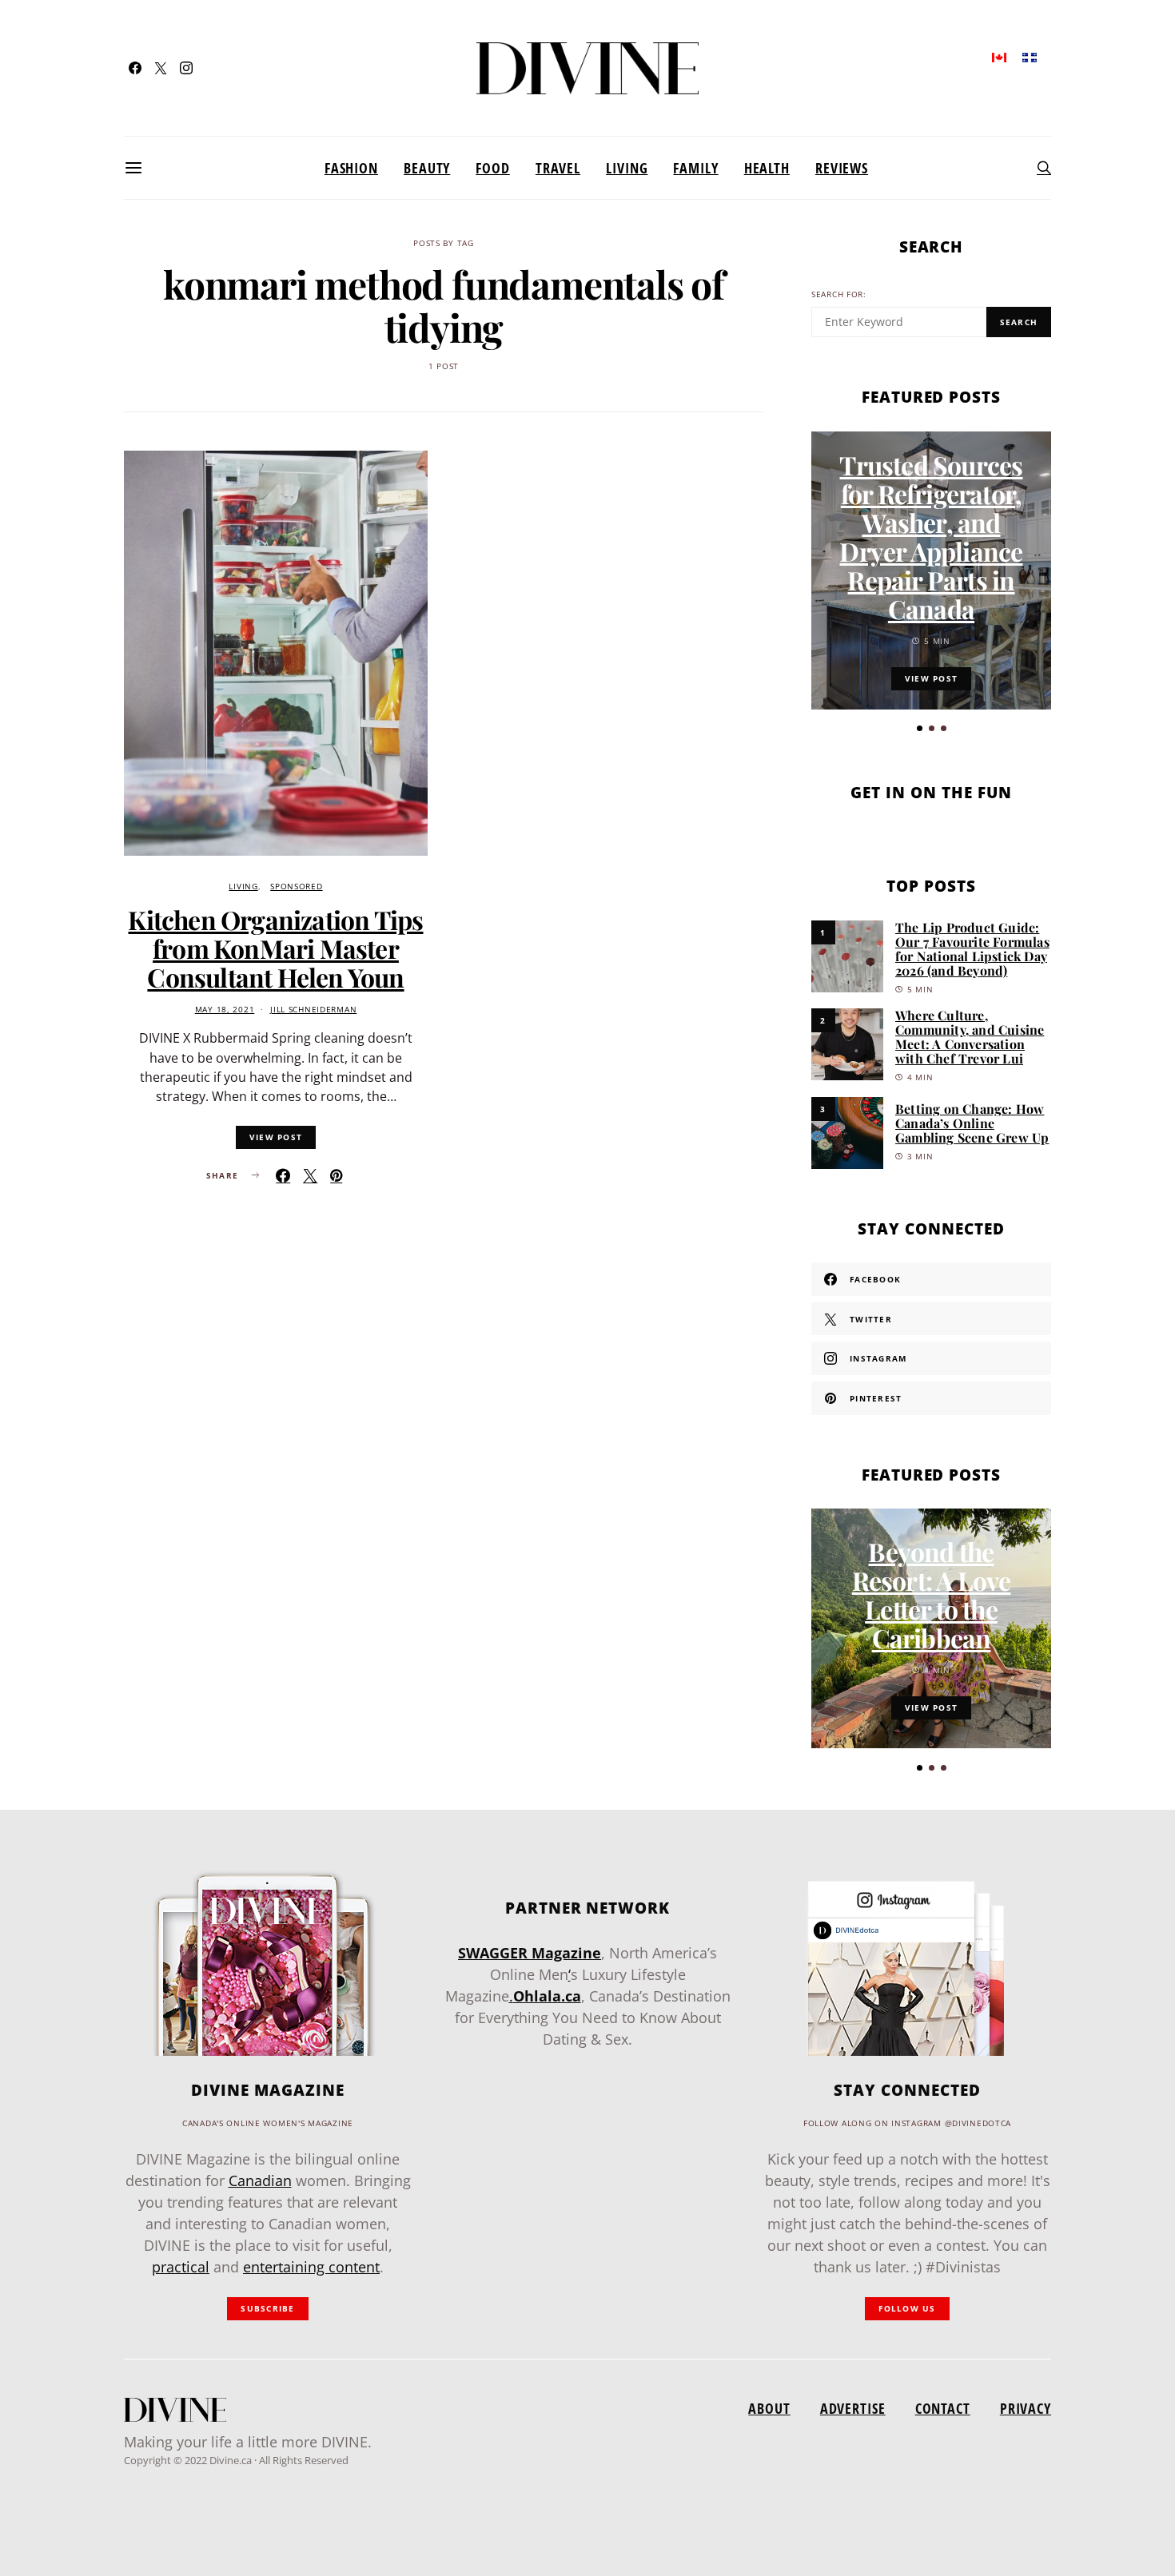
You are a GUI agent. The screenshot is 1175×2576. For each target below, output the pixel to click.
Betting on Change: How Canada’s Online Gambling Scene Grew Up (972, 1123)
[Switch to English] (999, 56)
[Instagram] (186, 68)
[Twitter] (161, 68)
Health (767, 168)
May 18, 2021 (225, 1010)
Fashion (351, 168)
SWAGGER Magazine (530, 1953)
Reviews (842, 168)
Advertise (853, 2408)
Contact (943, 2408)
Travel (558, 168)
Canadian (260, 2180)
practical (181, 2267)
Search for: (839, 294)
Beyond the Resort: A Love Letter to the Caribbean (932, 1594)
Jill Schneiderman (313, 1010)
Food (493, 168)
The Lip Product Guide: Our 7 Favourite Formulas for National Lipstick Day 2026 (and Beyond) (972, 949)
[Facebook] (135, 68)
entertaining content (311, 2267)
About (769, 2408)
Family (695, 168)
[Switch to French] (1030, 56)
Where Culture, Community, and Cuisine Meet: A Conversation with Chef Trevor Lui (970, 1037)
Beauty (427, 168)
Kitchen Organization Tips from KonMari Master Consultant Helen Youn (275, 948)
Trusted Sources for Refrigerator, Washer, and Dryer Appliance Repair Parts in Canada (931, 537)
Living (627, 168)
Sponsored (296, 886)
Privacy (1026, 2408)
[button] (920, 728)
